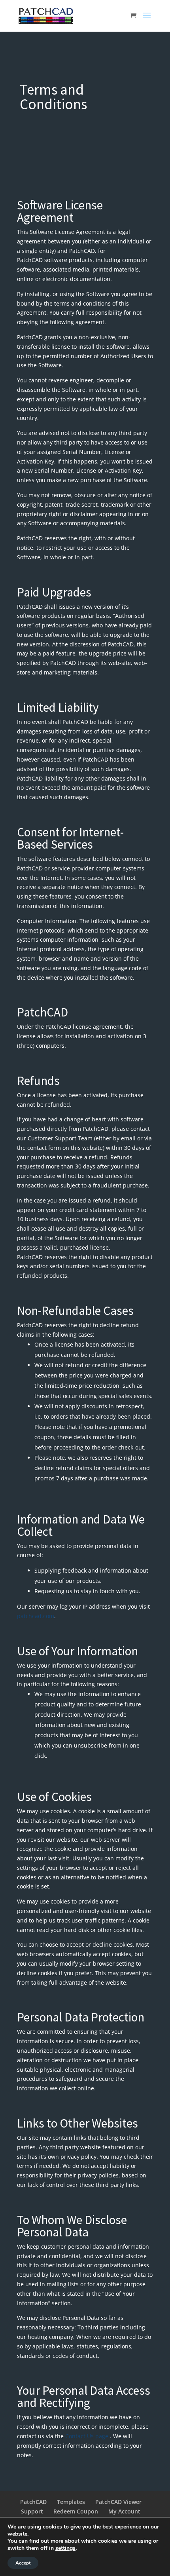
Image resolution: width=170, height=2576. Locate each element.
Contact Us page (87, 2436)
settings (65, 2548)
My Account (124, 2511)
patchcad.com (36, 1616)
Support (32, 2511)
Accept (23, 2563)
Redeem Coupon (76, 2511)
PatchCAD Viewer (118, 2502)
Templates (71, 2502)
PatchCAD (33, 2502)
